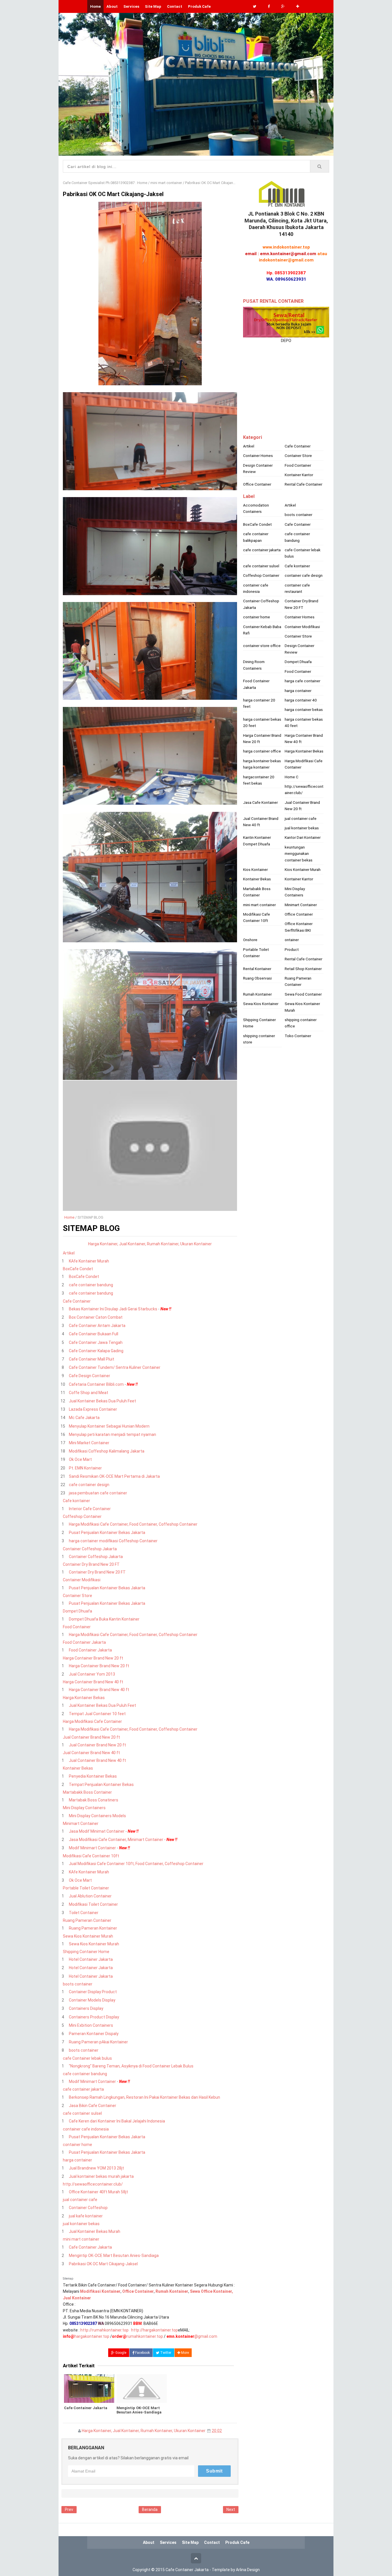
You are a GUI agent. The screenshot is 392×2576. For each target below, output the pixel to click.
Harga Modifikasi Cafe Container (92, 1721)
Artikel (69, 1253)
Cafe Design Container (90, 1376)
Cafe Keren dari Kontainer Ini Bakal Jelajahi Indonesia (117, 2121)
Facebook (142, 2353)
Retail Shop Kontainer (303, 969)
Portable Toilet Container (86, 1888)
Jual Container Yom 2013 (92, 1674)
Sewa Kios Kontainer (261, 1004)
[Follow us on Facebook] (269, 6)
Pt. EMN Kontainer (85, 1468)
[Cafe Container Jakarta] (89, 2389)
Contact (175, 6)
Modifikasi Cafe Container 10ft (91, 1856)
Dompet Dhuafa (77, 1611)
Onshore (250, 940)
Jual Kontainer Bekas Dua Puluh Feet (102, 1401)
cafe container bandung (91, 1285)
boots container (78, 1984)
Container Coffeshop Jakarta (90, 1549)
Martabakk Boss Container (87, 1792)
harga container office (262, 751)
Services (131, 6)
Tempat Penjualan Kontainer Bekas (101, 1785)
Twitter (165, 2353)
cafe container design (89, 1485)
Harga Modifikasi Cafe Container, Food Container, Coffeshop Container (133, 1524)
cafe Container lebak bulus (87, 2058)
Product (292, 949)
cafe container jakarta (83, 2089)
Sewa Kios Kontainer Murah (88, 1936)
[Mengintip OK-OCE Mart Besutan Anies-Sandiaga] (142, 2389)
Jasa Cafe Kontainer (260, 802)
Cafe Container (77, 1301)
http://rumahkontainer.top (104, 2330)
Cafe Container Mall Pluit (92, 1359)
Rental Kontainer (257, 969)
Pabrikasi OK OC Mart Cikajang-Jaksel (103, 2264)
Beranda (150, 2509)
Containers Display (86, 2008)
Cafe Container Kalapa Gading (96, 1351)
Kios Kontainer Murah (303, 869)
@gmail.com (192, 2336)
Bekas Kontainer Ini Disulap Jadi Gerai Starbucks (113, 1309)
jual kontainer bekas (81, 2224)
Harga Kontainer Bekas (84, 1698)
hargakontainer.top (92, 2336)
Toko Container (298, 1036)
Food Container (77, 1627)
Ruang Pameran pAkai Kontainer (98, 2042)
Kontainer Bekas (78, 1768)
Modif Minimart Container (92, 1848)
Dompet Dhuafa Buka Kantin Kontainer (104, 1619)
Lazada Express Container (93, 1409)
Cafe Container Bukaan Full (94, 1334)
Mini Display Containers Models (97, 1816)
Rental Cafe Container (303, 484)
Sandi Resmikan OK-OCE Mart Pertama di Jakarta (114, 1476)
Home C (292, 777)
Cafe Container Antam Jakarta (97, 1326)
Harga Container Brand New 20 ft (93, 1658)
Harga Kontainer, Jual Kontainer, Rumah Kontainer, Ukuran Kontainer (144, 2431)
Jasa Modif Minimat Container (97, 1831)
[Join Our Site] (298, 6)
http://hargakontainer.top (155, 2330)
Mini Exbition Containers (91, 2025)
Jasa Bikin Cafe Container (93, 2106)
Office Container (257, 484)
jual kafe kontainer (86, 2216)
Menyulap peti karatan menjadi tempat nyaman (112, 1434)
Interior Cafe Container (90, 1509)
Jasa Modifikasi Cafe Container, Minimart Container (116, 1840)
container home (77, 2145)
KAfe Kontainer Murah (89, 1261)
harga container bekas (304, 710)
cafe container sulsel (82, 2113)
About (112, 6)
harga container (77, 2160)
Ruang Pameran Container (87, 1920)
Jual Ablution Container (90, 1896)
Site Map (153, 6)
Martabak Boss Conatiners (94, 1800)
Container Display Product (93, 1992)
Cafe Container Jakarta (90, 2247)
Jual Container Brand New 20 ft (91, 1737)
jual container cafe (80, 2200)
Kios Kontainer (255, 869)
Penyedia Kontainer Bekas (93, 1776)
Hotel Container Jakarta (91, 1959)
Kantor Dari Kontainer (303, 837)
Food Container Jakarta (84, 1642)
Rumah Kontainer (257, 994)
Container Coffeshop (88, 2208)
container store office (262, 646)
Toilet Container (84, 1913)
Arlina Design (248, 2570)
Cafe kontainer (76, 1501)
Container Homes (258, 456)
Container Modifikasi (82, 1580)
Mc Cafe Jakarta (84, 1418)
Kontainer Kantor (299, 475)
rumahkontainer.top (145, 2336)
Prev (69, 2509)
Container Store (77, 1596)
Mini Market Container (89, 1443)
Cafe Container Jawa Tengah (96, 1342)
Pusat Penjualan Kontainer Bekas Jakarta (107, 1533)
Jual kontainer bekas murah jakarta (101, 2176)
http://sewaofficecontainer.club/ (93, 2184)
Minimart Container (81, 1823)
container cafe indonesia (86, 2129)
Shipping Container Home (86, 1952)
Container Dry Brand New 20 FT (91, 1564)
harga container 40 (301, 700)
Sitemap (68, 2279)
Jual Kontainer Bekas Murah (95, 2231)
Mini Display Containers (84, 1808)
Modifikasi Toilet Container (93, 1904)
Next (231, 2509)
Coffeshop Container (82, 1516)
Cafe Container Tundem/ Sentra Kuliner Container (115, 1367)
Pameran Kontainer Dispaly (94, 2034)
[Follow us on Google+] (283, 6)
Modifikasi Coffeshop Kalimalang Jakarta (107, 1451)
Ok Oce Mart (80, 1459)
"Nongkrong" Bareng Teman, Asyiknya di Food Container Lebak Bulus (131, 2066)
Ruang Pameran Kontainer (93, 1928)
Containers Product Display (94, 2017)
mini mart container (81, 2239)
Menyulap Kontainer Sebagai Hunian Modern (109, 1426)
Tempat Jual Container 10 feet (97, 1714)
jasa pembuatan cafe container (98, 1493)
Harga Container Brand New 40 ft (93, 1682)
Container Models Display (92, 2000)
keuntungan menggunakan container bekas (299, 854)
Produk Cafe (199, 6)
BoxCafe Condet (78, 1269)
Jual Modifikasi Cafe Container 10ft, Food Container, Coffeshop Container (136, 1864)
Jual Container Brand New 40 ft (91, 1753)
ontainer (292, 940)
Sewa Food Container (303, 994)
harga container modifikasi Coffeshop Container (113, 1541)
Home (69, 1217)
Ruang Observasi (257, 978)
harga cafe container (302, 681)
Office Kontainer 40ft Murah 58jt (98, 2192)
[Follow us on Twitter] (255, 6)
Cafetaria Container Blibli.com (96, 1384)
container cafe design (304, 575)
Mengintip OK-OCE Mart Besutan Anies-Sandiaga (114, 2256)
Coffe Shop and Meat (89, 1393)
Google (120, 2353)
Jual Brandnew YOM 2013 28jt (96, 2168)
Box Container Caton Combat (96, 1317)
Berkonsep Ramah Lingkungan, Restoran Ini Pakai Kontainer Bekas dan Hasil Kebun (144, 2097)
